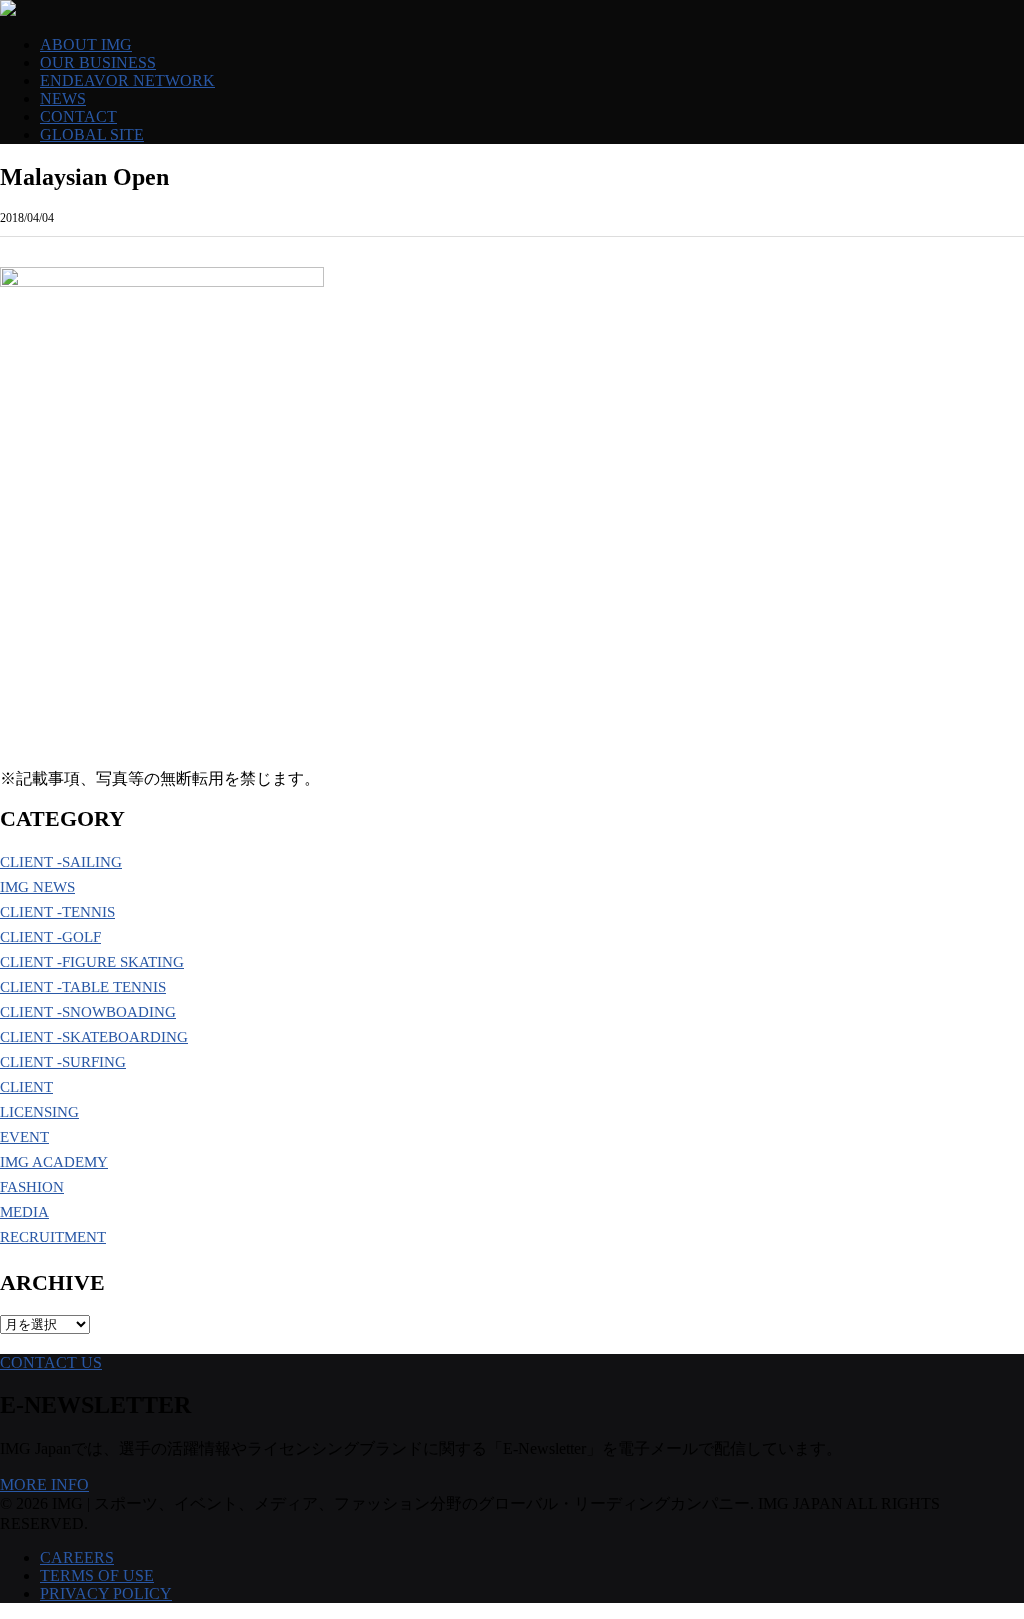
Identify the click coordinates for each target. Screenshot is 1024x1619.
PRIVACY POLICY (106, 1593)
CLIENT (26, 1087)
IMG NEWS (37, 887)
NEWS (63, 98)
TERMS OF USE (97, 1575)
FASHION (32, 1187)
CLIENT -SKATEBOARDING (94, 1037)
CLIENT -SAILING (61, 862)
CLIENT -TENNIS (57, 912)
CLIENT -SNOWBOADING (88, 1012)
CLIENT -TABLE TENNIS (83, 987)
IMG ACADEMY (54, 1162)
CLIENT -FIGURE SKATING (92, 962)
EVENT (24, 1137)
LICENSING (39, 1112)
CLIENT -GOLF (50, 937)
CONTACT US (51, 1362)
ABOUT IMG (86, 44)
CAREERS (77, 1557)
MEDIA (24, 1212)
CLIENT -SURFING (63, 1062)
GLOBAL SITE (92, 134)
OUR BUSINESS (98, 62)
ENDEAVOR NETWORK (127, 80)
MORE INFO (44, 1484)
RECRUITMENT (53, 1237)
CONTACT (78, 116)
